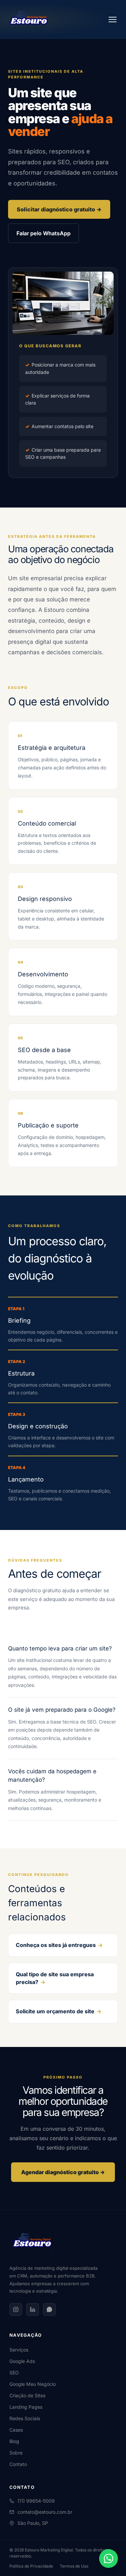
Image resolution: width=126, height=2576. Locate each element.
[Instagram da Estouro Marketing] (16, 2309)
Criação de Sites (27, 2395)
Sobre (16, 2453)
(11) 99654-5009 (36, 2501)
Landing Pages (26, 2407)
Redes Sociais (25, 2418)
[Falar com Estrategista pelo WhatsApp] (109, 2558)
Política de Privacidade (31, 2566)
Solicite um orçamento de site (59, 2011)
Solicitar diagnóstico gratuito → (59, 209)
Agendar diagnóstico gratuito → (63, 2172)
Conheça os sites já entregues (59, 1945)
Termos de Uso (74, 2566)
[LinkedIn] (33, 2309)
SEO (14, 2373)
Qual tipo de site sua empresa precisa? (55, 1978)
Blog (14, 2441)
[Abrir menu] (113, 20)
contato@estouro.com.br (45, 2512)
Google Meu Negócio (33, 2384)
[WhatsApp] (49, 2309)
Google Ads (22, 2361)
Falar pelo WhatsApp (44, 233)
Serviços (19, 2350)
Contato (18, 2464)
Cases (16, 2430)
